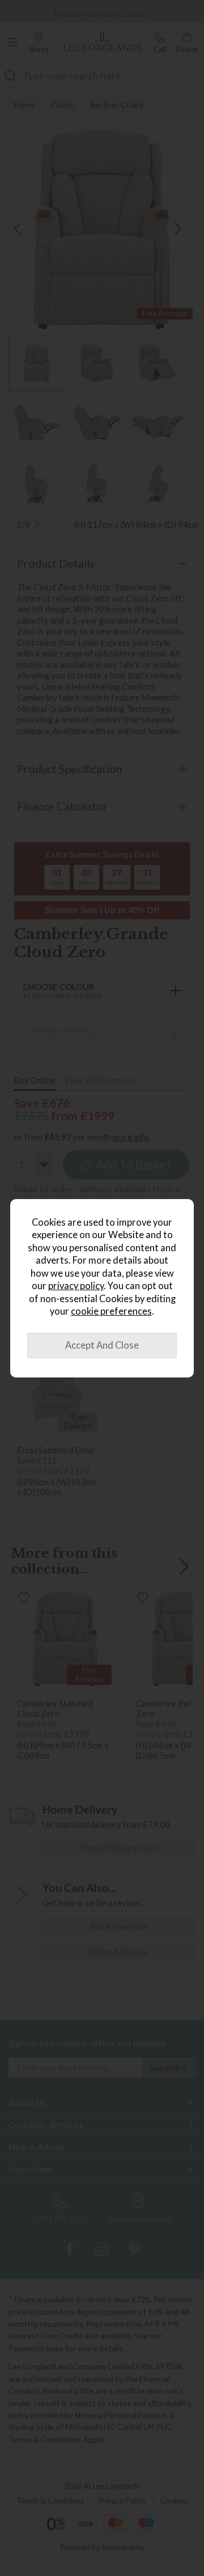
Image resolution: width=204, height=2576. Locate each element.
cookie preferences (111, 1311)
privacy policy (76, 1286)
